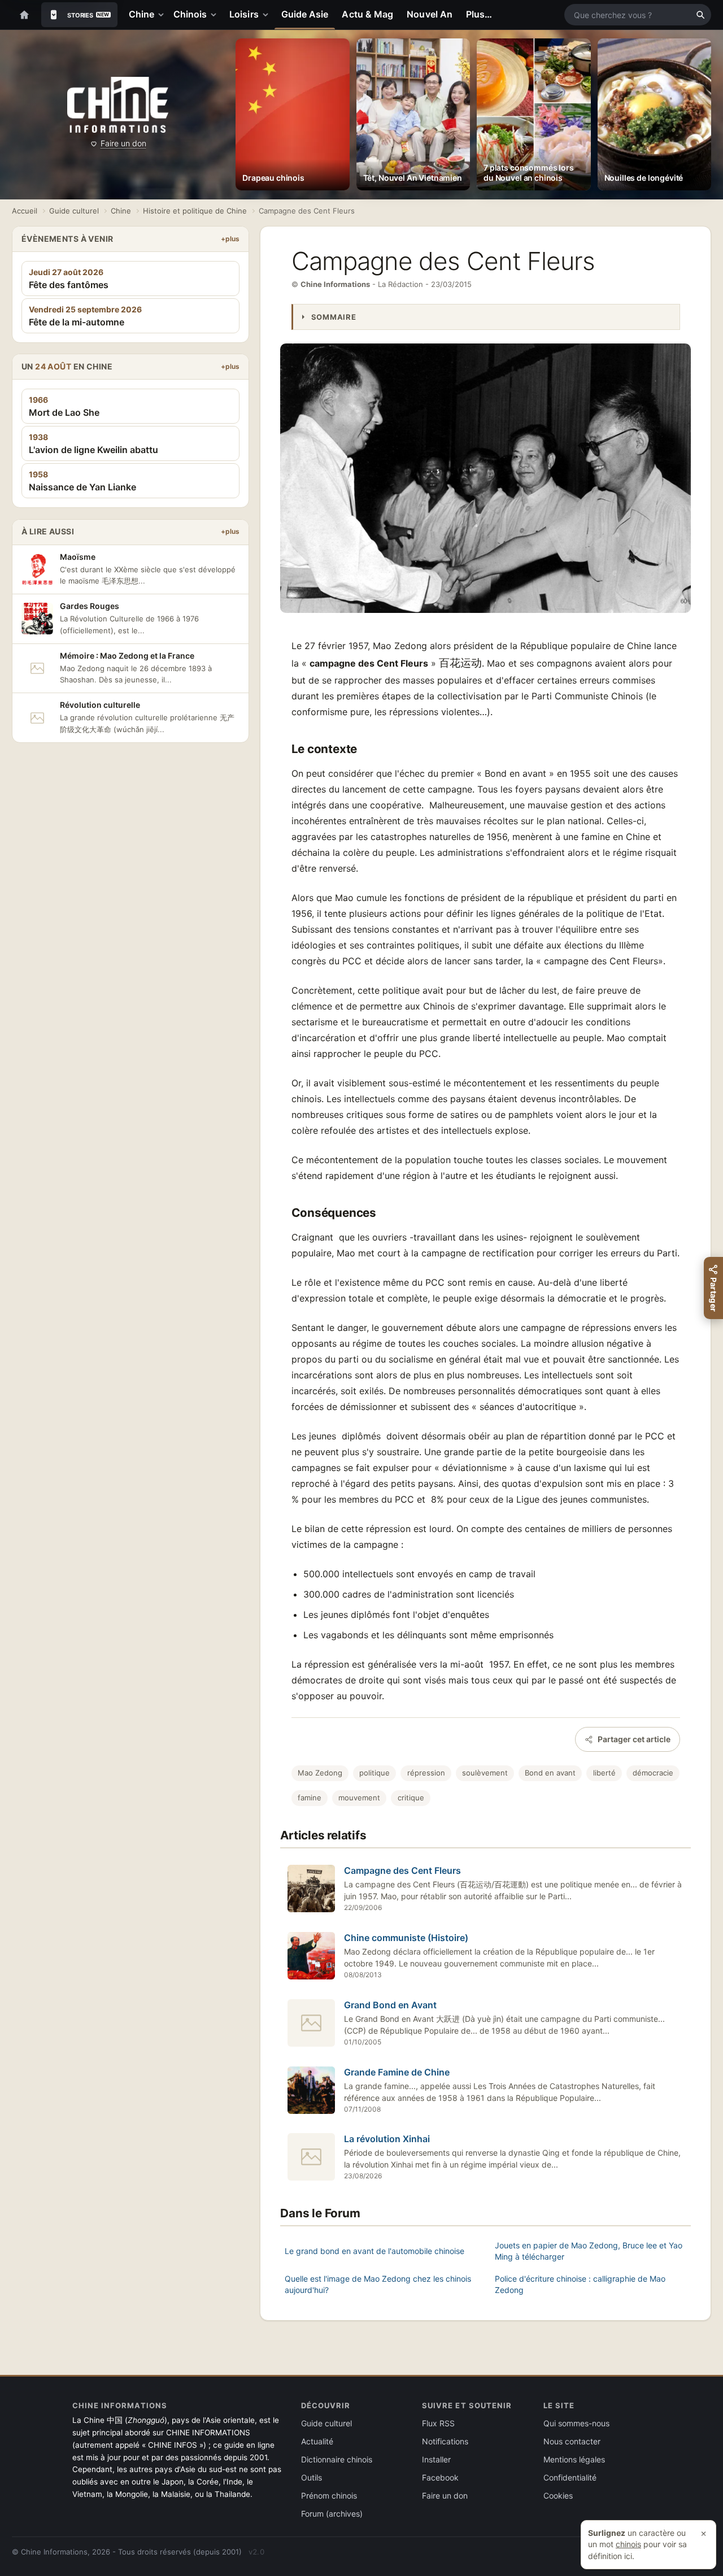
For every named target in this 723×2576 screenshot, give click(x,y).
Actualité (317, 2441)
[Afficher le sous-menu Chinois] (216, 15)
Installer (436, 2459)
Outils (312, 2477)
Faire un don (123, 143)
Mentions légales (574, 2459)
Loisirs (244, 14)
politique (374, 1773)
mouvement (359, 1798)
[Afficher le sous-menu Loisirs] (268, 15)
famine (310, 1798)
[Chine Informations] (118, 105)
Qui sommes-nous (576, 2423)
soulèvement (485, 1773)
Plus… (479, 14)
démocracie (653, 1773)
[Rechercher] (700, 15)
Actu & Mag (367, 14)
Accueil (25, 211)
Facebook (440, 2477)
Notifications (445, 2441)
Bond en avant (550, 1773)
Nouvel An (430, 14)
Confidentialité (570, 2477)
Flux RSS (438, 2423)
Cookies (558, 2495)
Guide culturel (74, 211)
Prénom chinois (329, 2495)
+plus (230, 239)
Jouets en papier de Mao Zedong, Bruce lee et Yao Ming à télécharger (589, 2251)
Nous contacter (572, 2441)
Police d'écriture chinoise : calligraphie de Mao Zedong (580, 2284)
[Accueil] (24, 15)
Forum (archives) (332, 2514)
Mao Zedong (320, 1773)
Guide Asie (305, 14)
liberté (604, 1773)
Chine (141, 14)
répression (426, 1773)
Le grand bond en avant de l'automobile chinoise (374, 2251)
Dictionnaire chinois (337, 2459)
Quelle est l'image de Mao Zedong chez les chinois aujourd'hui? (378, 2284)
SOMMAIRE (334, 317)
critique (411, 1798)
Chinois (190, 14)
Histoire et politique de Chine (195, 211)
